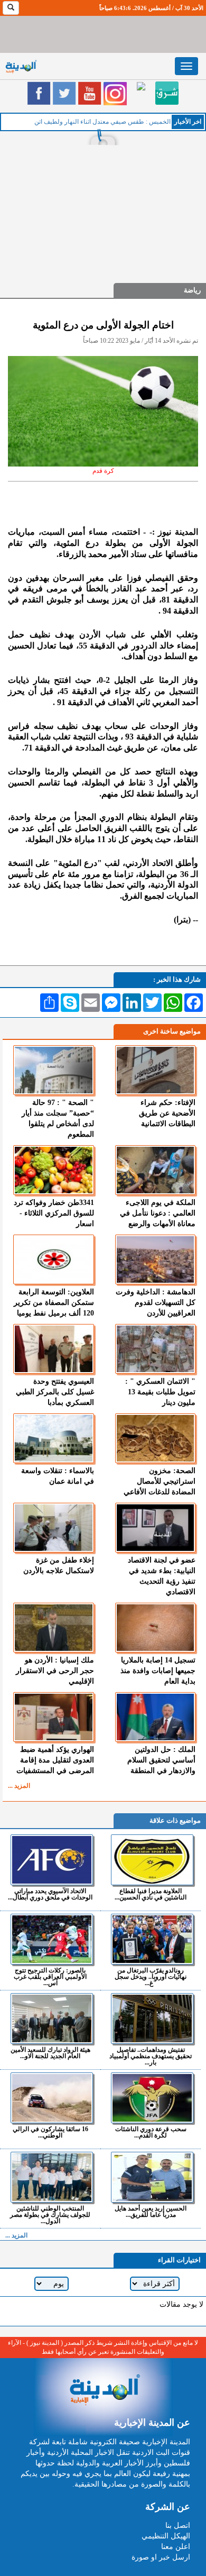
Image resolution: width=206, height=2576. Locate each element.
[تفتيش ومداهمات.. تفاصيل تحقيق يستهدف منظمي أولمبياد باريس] (152, 2018)
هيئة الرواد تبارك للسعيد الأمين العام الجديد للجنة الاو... (50, 2053)
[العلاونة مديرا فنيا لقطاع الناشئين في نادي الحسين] (152, 1860)
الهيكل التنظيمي (166, 2536)
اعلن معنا (176, 2547)
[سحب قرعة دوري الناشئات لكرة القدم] (152, 2098)
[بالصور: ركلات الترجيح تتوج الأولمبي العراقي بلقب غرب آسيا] (51, 1939)
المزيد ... (19, 1786)
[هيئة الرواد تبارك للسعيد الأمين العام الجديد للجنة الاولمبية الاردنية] (51, 2018)
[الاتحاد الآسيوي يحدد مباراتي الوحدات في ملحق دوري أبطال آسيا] (51, 1860)
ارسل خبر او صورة (161, 2557)
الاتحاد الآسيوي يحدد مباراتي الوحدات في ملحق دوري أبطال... (50, 1894)
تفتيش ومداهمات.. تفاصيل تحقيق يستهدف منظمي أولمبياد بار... (151, 2056)
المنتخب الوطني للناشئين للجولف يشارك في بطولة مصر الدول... (50, 2214)
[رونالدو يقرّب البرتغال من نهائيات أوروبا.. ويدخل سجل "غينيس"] (152, 1939)
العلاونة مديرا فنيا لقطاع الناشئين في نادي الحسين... (151, 1894)
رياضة (192, 290)
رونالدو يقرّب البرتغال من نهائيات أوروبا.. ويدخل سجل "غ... (151, 1976)
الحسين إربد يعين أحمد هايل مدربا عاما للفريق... (151, 2211)
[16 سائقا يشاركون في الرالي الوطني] (51, 2098)
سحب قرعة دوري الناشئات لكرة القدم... (151, 2132)
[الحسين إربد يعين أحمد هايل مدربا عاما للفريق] (152, 2177)
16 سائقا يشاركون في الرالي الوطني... (50, 2132)
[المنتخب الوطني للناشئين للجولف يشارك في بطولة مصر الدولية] (51, 2177)
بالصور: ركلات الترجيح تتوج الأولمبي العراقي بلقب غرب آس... (50, 1976)
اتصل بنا (178, 2525)
